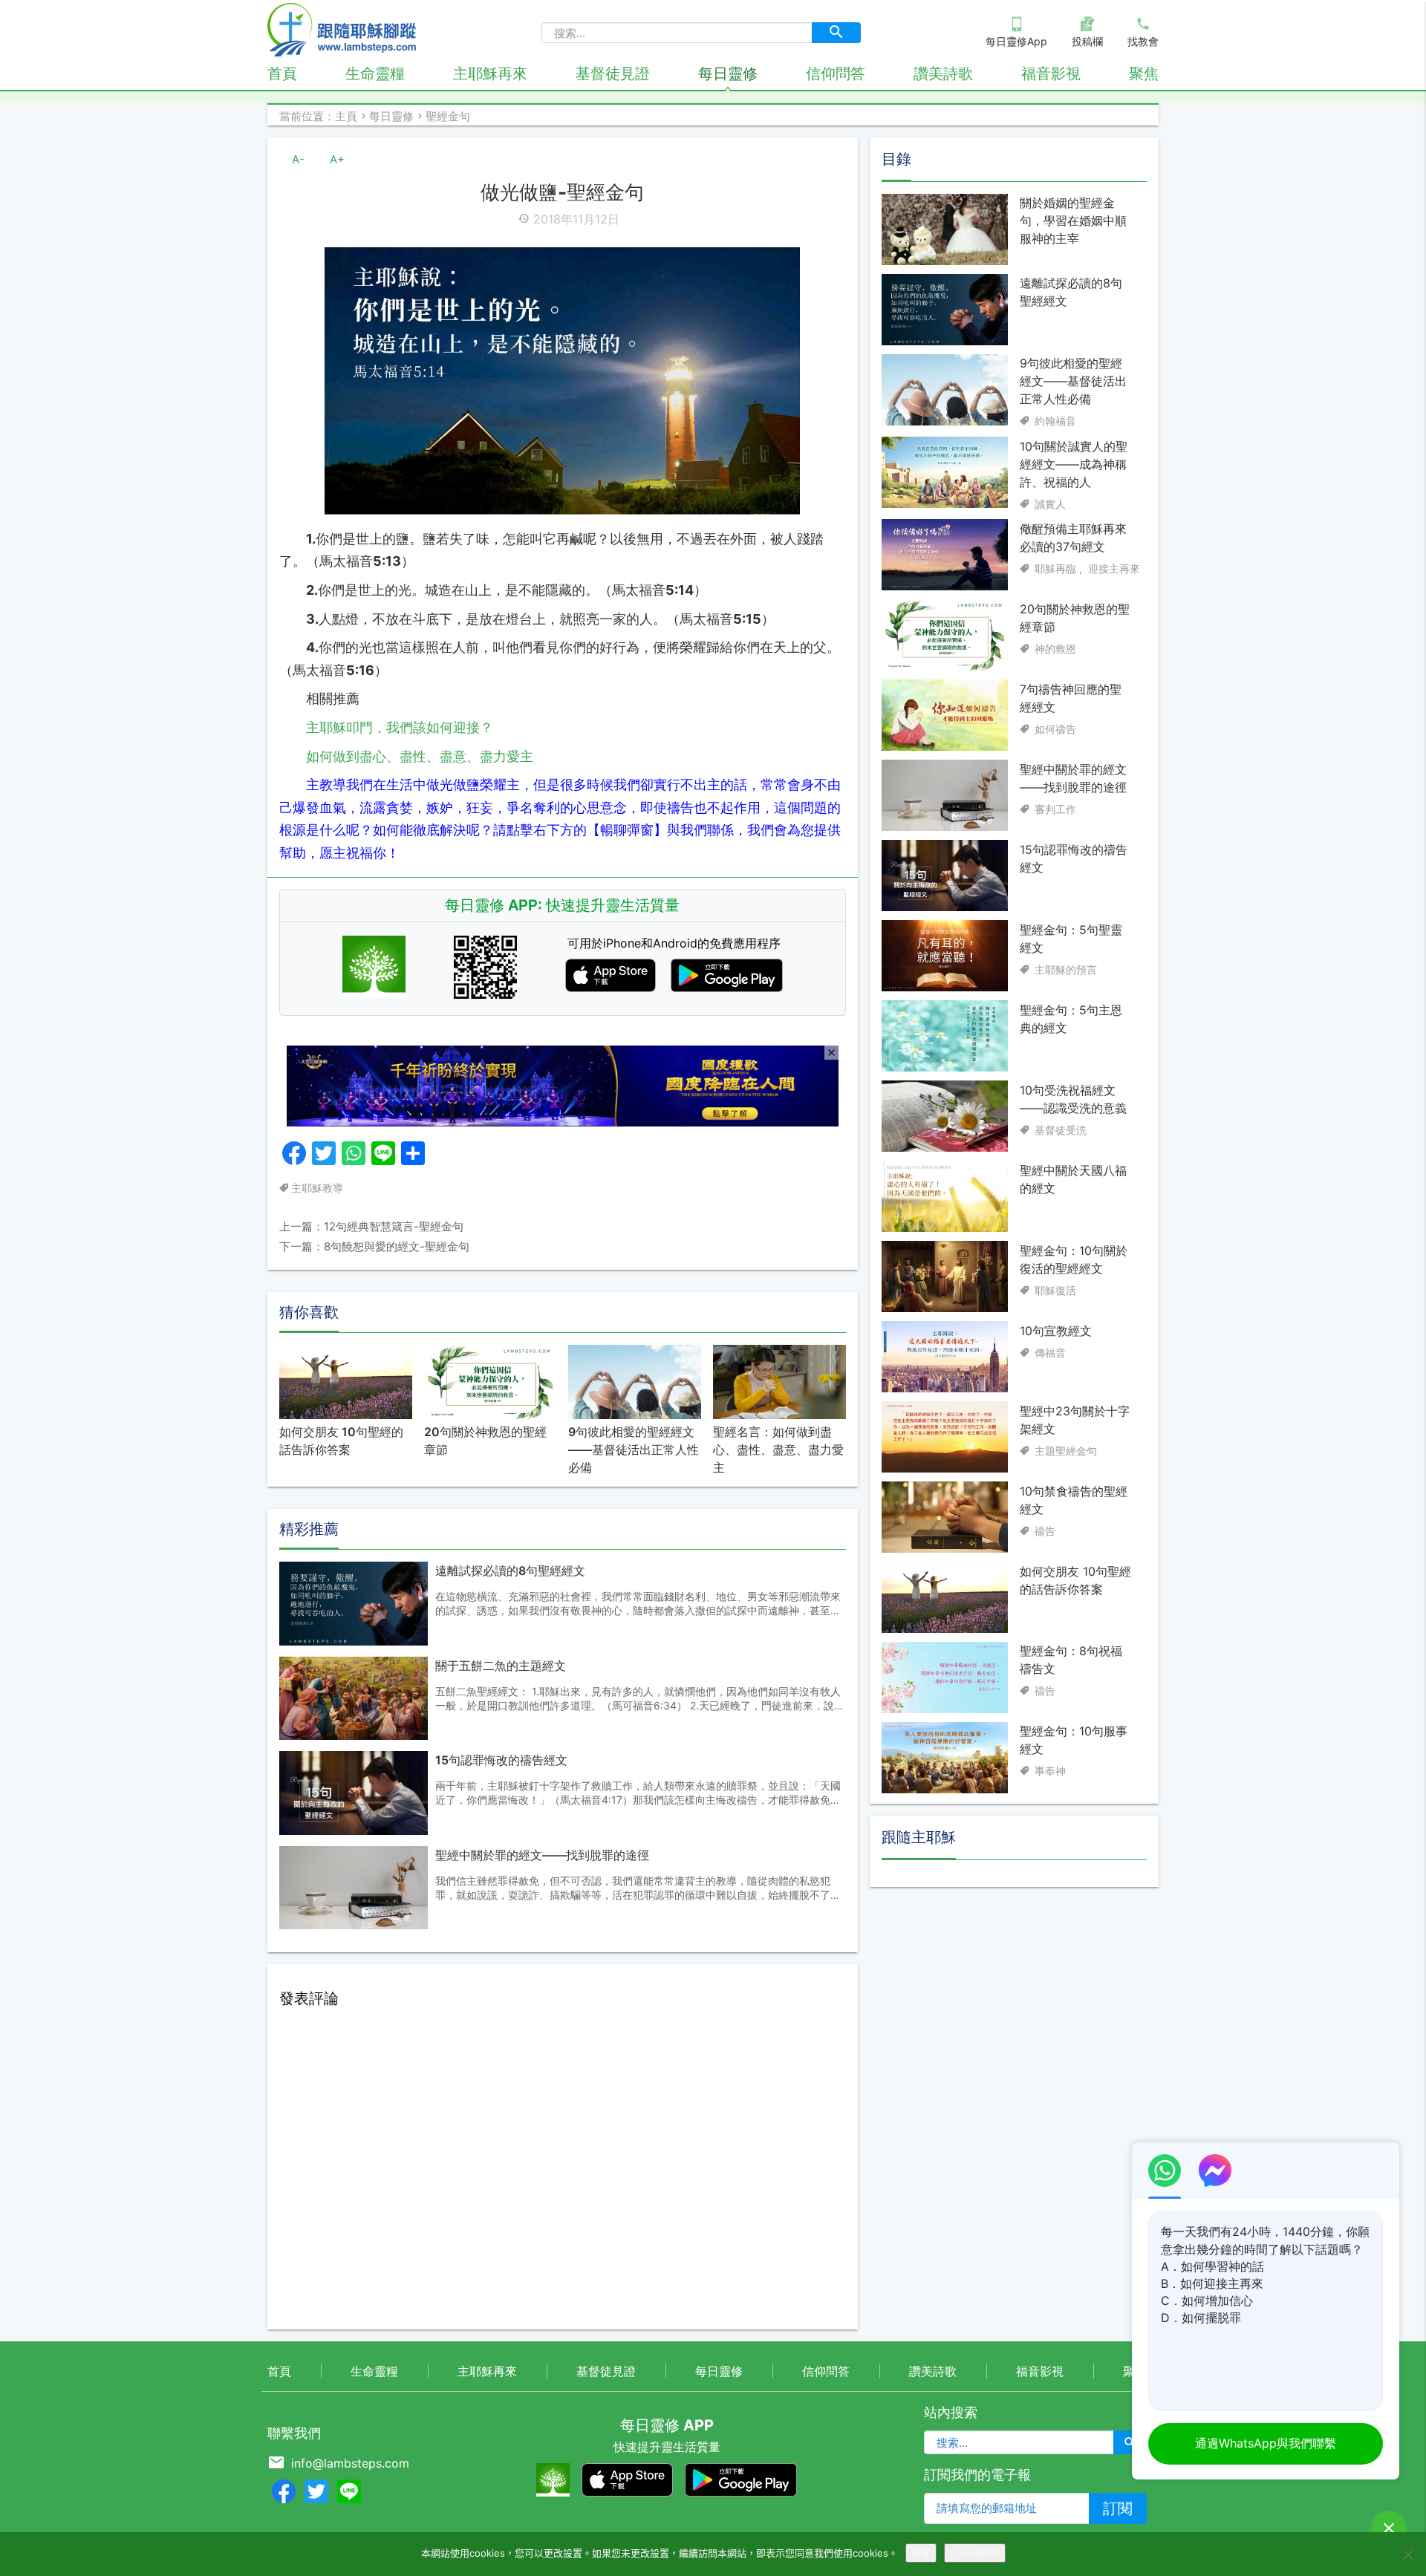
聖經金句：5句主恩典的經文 (1071, 1018)
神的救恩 (1055, 648)
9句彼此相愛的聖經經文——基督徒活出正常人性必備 (634, 1450)
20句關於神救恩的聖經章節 (485, 1441)
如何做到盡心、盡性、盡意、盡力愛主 (420, 756)
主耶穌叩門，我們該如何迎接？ (400, 727)
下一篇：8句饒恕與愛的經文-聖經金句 (374, 1246)
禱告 (1045, 1530)
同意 (921, 2553)
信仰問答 (836, 74)
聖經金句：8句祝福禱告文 (1071, 1660)
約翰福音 (1055, 421)
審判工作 (1055, 808)
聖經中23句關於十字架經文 (1075, 1419)
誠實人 (1050, 503)
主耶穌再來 (490, 74)
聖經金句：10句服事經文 (1074, 1740)
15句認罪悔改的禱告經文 (501, 1760)
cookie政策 (975, 2553)
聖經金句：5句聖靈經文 (1071, 938)
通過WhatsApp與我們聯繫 (1266, 2443)
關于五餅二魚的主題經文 (501, 1666)
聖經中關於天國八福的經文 (1073, 1178)
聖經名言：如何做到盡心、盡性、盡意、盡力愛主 (778, 1450)
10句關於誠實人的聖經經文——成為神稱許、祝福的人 (1074, 463)
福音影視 (1051, 74)
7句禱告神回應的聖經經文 (1071, 697)
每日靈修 (728, 74)
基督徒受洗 (1061, 1129)
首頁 (282, 74)
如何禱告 (1055, 728)
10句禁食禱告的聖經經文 (1074, 1499)
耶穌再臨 (1055, 568)
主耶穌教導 (317, 1188)
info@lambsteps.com (350, 2463)
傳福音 (1050, 1352)
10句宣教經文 (1056, 1330)
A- (298, 159)
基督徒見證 (613, 74)
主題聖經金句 (1066, 1450)
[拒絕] (1407, 2554)
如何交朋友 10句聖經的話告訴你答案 (341, 1441)
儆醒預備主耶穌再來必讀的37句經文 (1073, 537)
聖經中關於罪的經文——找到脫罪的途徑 (542, 1855)
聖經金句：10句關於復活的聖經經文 (1074, 1259)
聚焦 (1144, 74)
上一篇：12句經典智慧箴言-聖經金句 (371, 1226)
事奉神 (1050, 1771)
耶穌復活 (1055, 1289)
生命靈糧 (375, 74)
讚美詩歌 (943, 74)
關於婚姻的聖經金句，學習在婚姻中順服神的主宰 (1073, 221)
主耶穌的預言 (1066, 969)
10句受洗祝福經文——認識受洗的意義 (1073, 1098)
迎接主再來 (1114, 568)
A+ (337, 159)
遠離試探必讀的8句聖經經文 (510, 1571)
